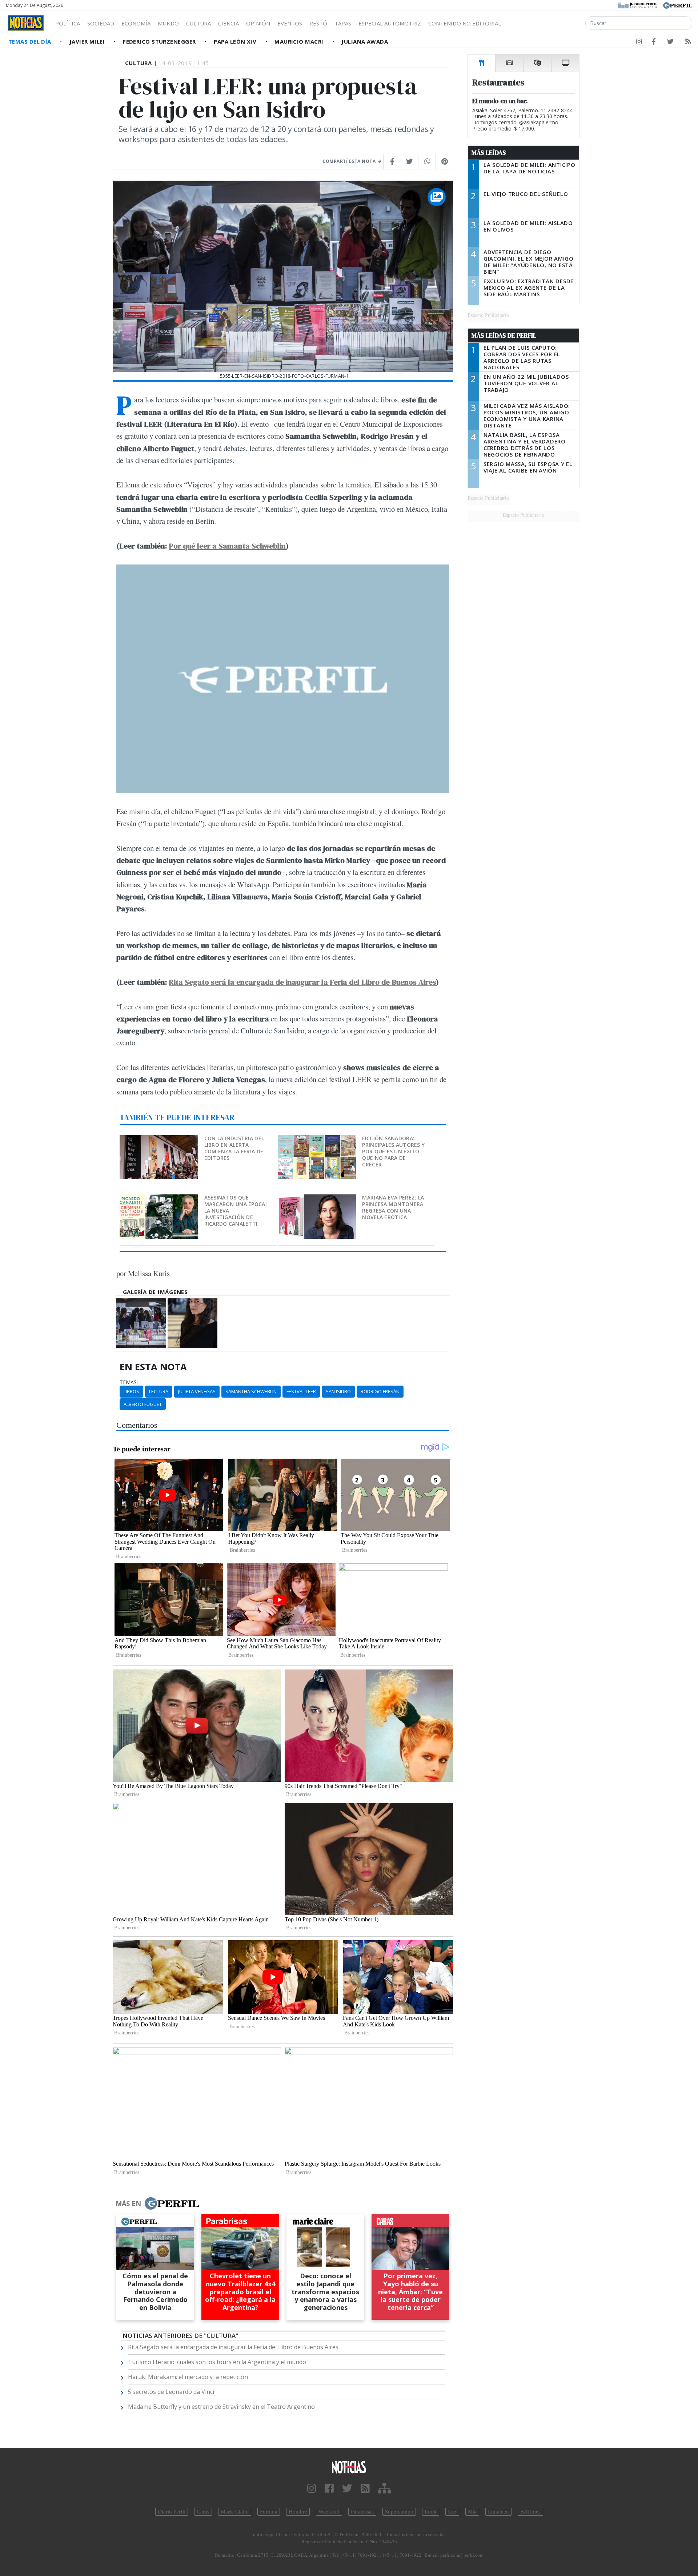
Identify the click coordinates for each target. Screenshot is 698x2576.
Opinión (258, 23)
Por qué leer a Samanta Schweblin (227, 546)
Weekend (329, 2512)
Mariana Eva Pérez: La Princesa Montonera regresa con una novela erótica (393, 1207)
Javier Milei (88, 41)
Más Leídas (489, 153)
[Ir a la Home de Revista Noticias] (26, 23)
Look (431, 2512)
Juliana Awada (365, 41)
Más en (128, 2203)
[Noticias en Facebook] (654, 43)
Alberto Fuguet (143, 1404)
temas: (129, 1382)
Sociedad (101, 23)
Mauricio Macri (300, 41)
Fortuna (269, 2512)
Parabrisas (362, 2512)
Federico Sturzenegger (160, 41)
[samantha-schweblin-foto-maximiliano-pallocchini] (192, 1323)
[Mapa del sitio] (384, 2489)
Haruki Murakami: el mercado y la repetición (188, 2377)
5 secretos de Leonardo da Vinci (171, 2392)
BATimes (530, 2512)
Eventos (290, 23)
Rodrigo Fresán (380, 1391)
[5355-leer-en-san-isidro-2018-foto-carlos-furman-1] (141, 1323)
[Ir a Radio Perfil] (638, 5)
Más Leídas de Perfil (504, 335)
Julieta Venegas (197, 1391)
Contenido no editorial (465, 23)
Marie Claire (235, 2512)
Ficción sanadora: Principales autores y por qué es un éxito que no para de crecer (393, 1151)
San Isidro (338, 1391)
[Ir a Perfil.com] (678, 5)
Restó (318, 23)
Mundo (168, 23)
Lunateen (498, 2512)
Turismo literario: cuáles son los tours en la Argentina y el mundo (217, 2362)
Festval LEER (301, 1391)
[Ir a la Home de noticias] (349, 2467)
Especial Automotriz (390, 23)
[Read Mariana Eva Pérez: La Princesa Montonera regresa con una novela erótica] (318, 1199)
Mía (472, 2512)
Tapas (343, 23)
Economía (136, 23)
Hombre (298, 2512)
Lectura (159, 1391)
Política (68, 23)
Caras (203, 2512)
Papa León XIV (236, 41)
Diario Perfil (172, 2512)
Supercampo (399, 2512)
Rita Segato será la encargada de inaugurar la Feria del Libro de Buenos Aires (302, 982)
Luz (452, 2512)
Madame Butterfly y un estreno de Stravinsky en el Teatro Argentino (221, 2407)
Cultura (198, 23)
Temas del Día (31, 41)
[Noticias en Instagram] (639, 43)
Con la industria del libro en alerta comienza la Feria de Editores (234, 1148)
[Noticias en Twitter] (670, 43)
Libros (131, 1391)
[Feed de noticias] (688, 43)
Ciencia (228, 23)
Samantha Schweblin (251, 1391)
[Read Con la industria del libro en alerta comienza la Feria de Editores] (159, 1140)
